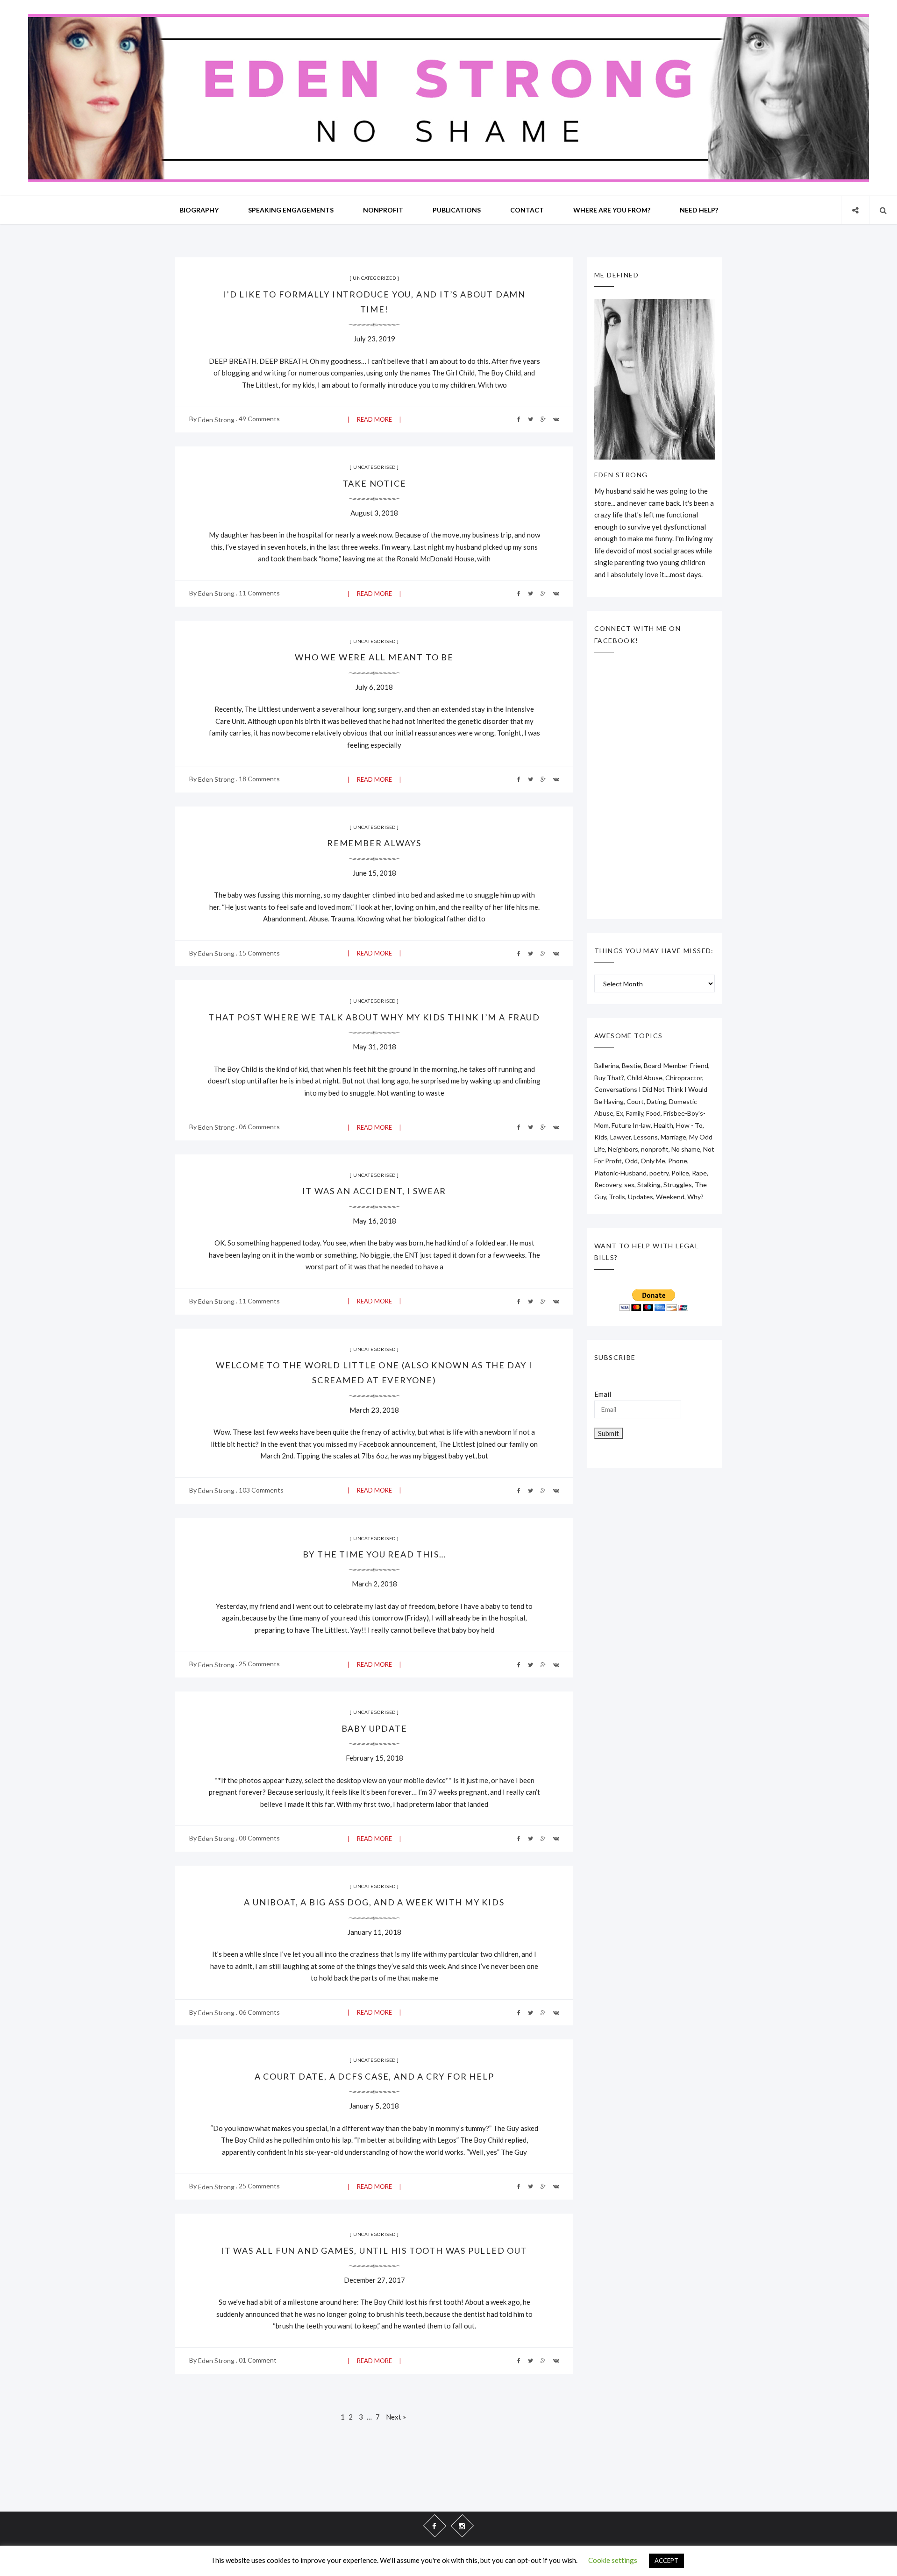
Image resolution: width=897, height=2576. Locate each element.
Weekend (670, 1197)
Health (663, 1125)
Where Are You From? (612, 210)
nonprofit (655, 1149)
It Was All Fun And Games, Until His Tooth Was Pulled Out (374, 2250)
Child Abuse (645, 1078)
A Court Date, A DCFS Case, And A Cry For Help (374, 2076)
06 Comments (259, 1127)
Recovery (608, 1185)
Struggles (678, 1185)
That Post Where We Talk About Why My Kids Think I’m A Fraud (374, 1017)
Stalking (649, 1185)
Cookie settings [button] (613, 2560)
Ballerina (607, 1065)
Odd (631, 1161)
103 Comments (261, 1490)
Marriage (673, 1137)
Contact (527, 210)
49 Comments (259, 419)
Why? (695, 1197)
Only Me (653, 1161)
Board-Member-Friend (676, 1065)
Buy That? (609, 1078)
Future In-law (631, 1125)
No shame (686, 1149)
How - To (689, 1125)
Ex (620, 1113)
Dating (656, 1101)
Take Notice (374, 483)
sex (629, 1185)
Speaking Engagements (291, 210)
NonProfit (383, 210)
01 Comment (258, 2360)
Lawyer (620, 1137)
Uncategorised (374, 467)
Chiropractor (684, 1078)
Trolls (617, 1197)
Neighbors (623, 1149)
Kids (601, 1137)
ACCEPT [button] (666, 2561)
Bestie (631, 1065)
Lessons (646, 1137)
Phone (678, 1161)
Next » (396, 2417)
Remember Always (374, 843)
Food (653, 1113)
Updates (641, 1197)
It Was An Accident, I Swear (374, 1191)
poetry (659, 1173)
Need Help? (699, 210)
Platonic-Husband (620, 1173)
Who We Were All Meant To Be (374, 657)
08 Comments (259, 1838)
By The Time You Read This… (374, 1554)
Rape (699, 1173)
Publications (457, 210)
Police (680, 1173)
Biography (199, 210)
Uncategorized (374, 278)
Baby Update (374, 1728)
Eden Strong (216, 420)
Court (635, 1101)
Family (635, 1113)
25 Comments (259, 1664)
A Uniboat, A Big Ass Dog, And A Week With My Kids (374, 1902)
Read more (374, 419)
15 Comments (259, 953)
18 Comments (259, 779)
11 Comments (259, 593)
